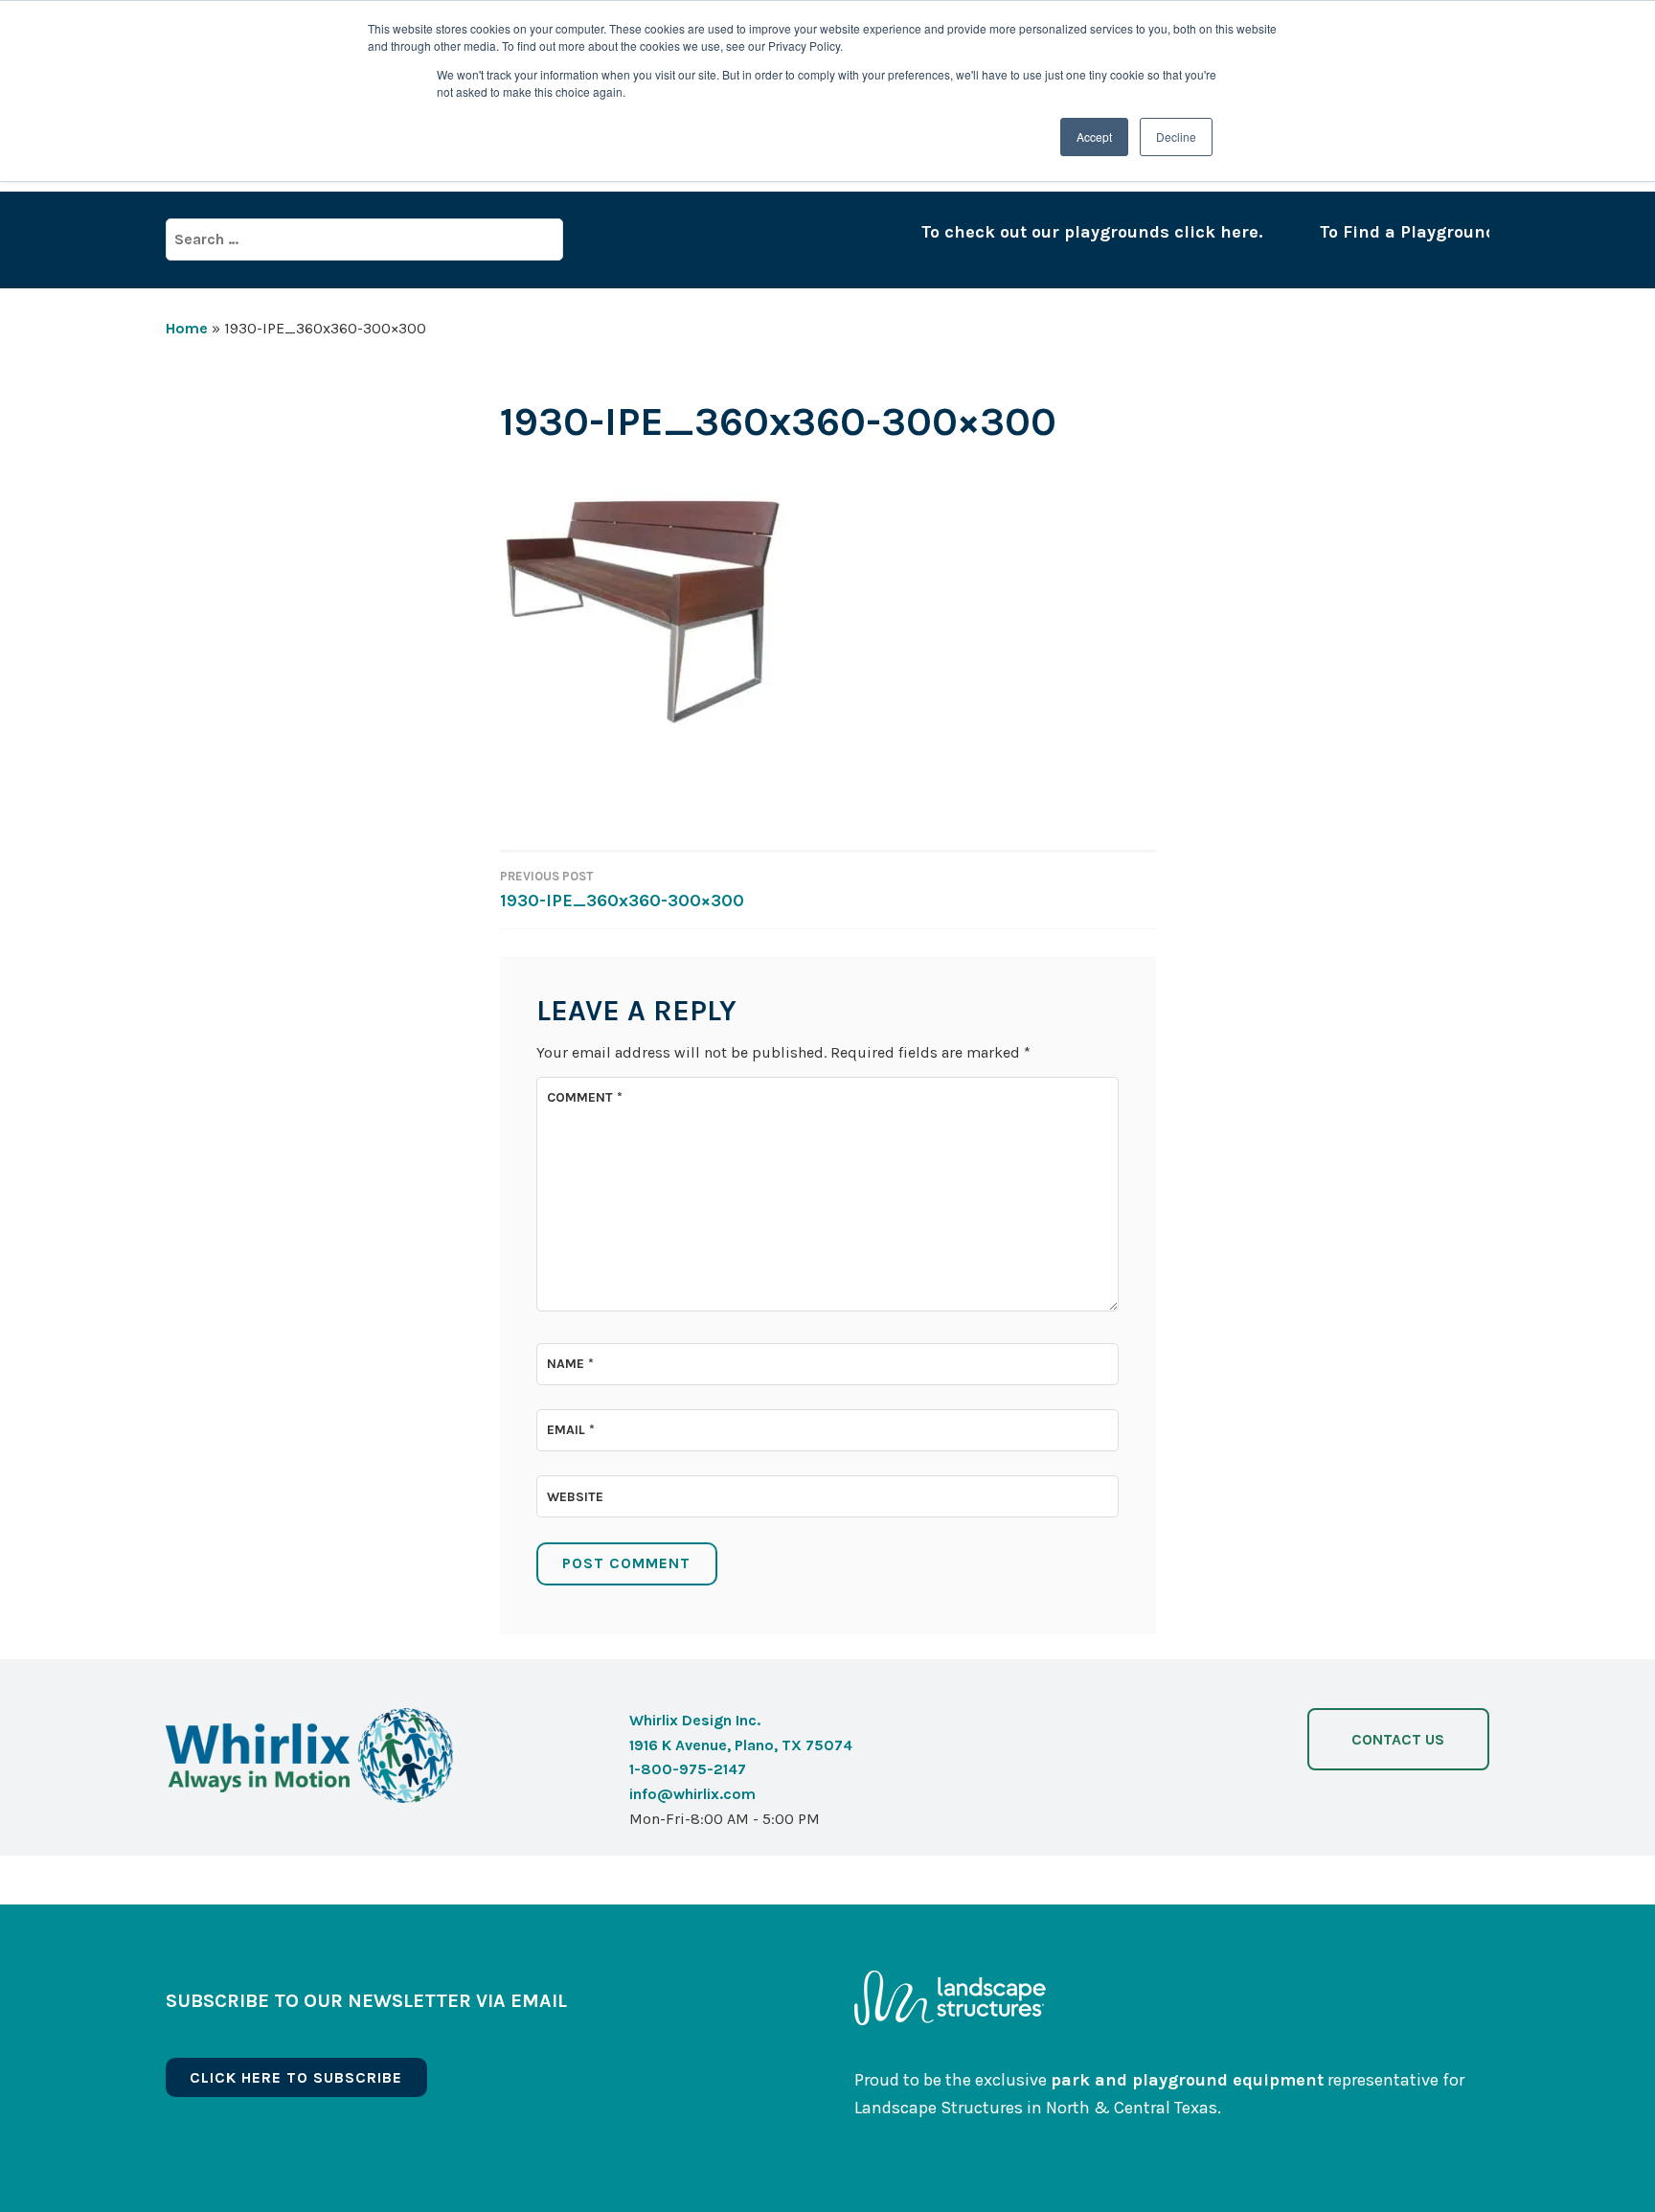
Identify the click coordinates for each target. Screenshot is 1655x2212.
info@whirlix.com (692, 1794)
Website (575, 1497)
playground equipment (1228, 2080)
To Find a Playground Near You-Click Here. (1456, 232)
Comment (585, 1097)
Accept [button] (1094, 137)
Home (187, 328)
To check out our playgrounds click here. (1052, 232)
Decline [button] (1176, 137)
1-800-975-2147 (688, 1769)
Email (571, 1430)
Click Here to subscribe (296, 2077)
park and (1091, 2080)
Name (570, 1364)
